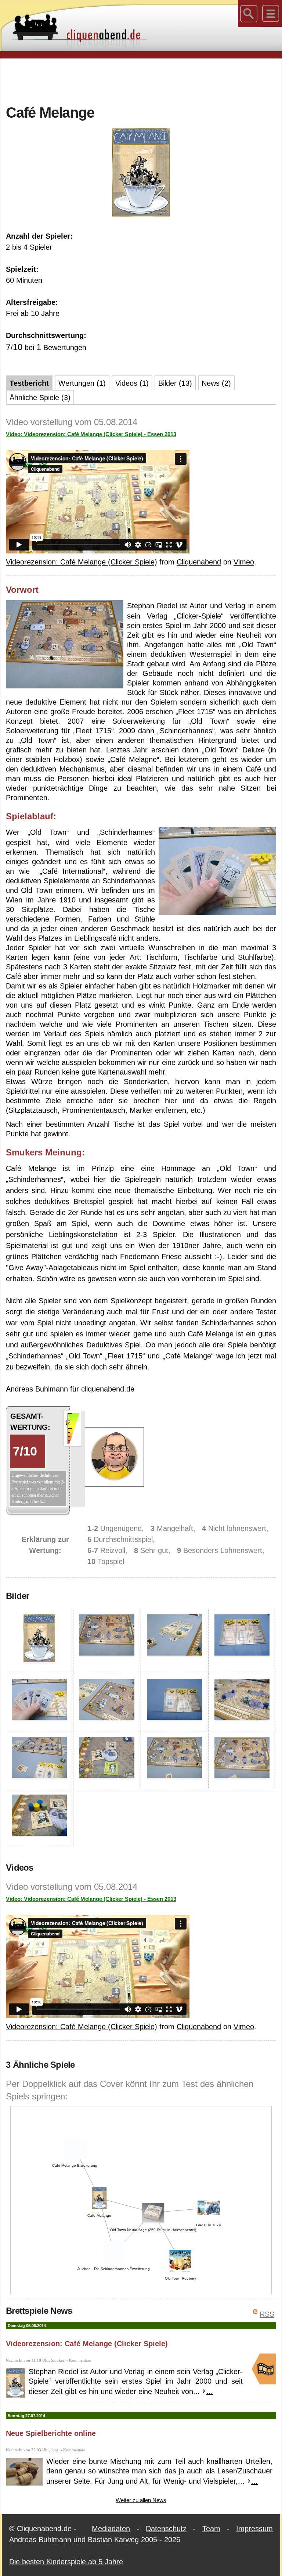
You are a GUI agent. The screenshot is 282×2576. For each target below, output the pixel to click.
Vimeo (244, 562)
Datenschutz (166, 2529)
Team (211, 2529)
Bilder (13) (175, 383)
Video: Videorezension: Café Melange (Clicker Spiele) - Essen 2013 (91, 434)
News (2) (216, 383)
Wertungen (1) (82, 383)
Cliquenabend (199, 562)
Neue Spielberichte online (51, 2433)
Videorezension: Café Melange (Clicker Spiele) (82, 562)
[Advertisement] (141, 81)
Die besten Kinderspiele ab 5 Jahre (66, 2562)
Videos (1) (132, 383)
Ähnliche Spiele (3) (40, 398)
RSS (267, 2314)
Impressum (254, 2529)
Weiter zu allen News (141, 2500)
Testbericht (29, 383)
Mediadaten (111, 2529)
